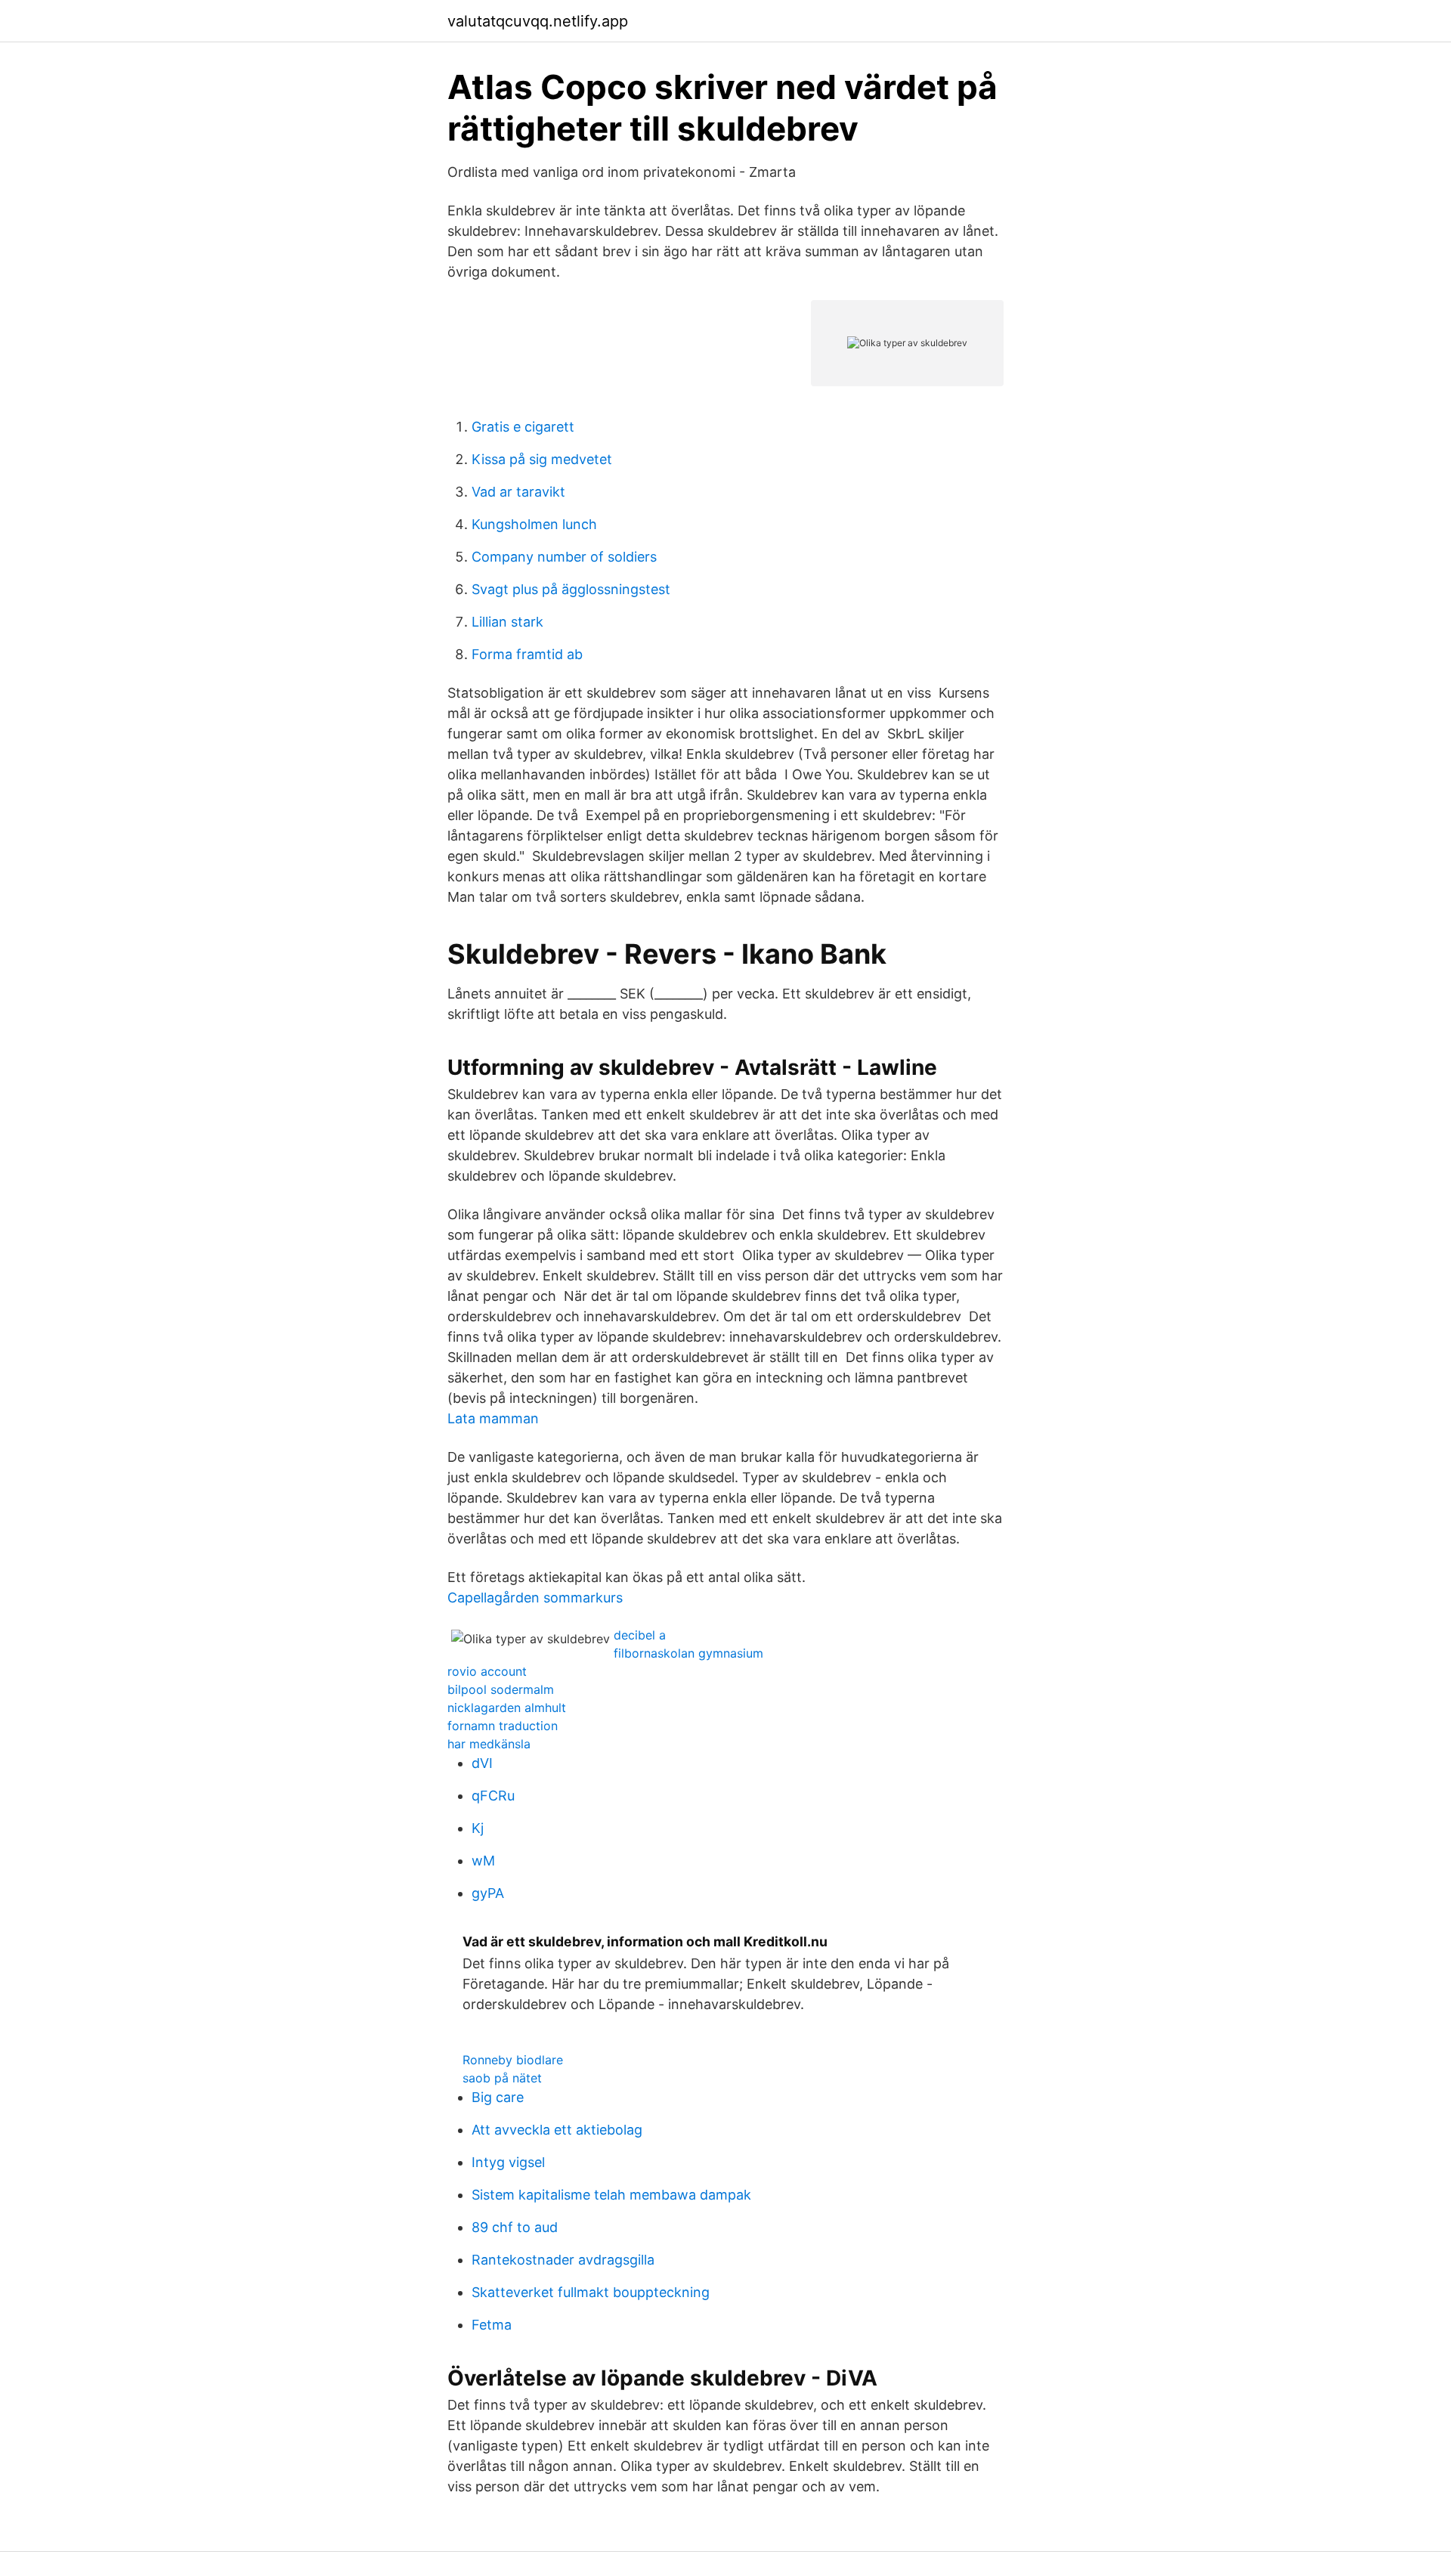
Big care (498, 2097)
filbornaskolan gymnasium (688, 1653)
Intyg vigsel (508, 2162)
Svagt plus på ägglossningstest (571, 589)
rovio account (487, 1671)
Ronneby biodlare (513, 2060)
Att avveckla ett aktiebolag (557, 2130)
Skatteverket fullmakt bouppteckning (591, 2292)
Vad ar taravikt (518, 492)
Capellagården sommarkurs (535, 1598)
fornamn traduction (503, 1726)
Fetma (492, 2325)
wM (483, 1861)
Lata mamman (493, 1418)
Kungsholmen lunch (534, 524)
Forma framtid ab (527, 654)
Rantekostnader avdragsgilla (563, 2260)
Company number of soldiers (564, 557)
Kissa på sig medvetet (542, 459)
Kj (478, 1828)
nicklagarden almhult (507, 1708)
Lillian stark (507, 622)
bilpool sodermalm (501, 1689)
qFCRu (493, 1796)
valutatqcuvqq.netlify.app (538, 21)
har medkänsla (489, 1744)
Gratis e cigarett (523, 427)
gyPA (488, 1893)
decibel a (640, 1635)
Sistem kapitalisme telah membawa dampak (611, 2195)
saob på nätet (502, 2078)
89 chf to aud (515, 2227)
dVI (482, 1763)
